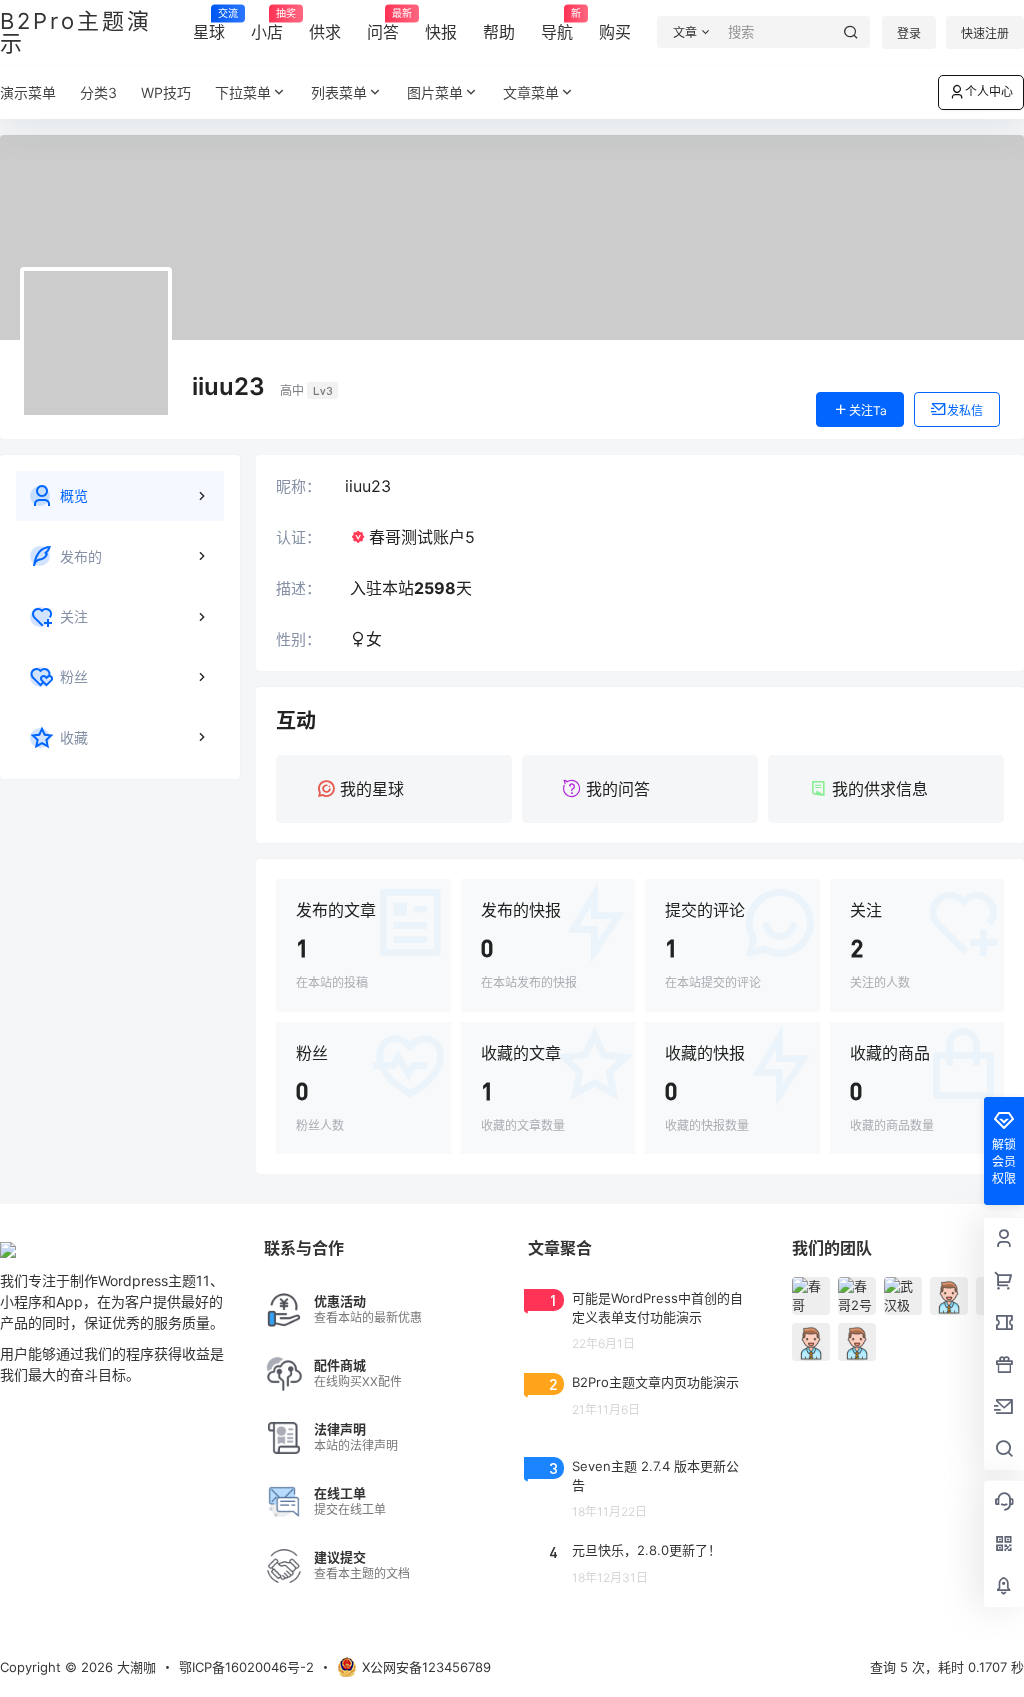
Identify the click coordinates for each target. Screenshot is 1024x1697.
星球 (209, 25)
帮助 (499, 32)
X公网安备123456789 (426, 1667)
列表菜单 (339, 92)
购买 (615, 32)
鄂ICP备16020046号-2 (246, 1667)
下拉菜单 (243, 92)
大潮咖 (134, 1667)
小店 (267, 25)
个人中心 (989, 91)
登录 (909, 33)
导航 (557, 25)
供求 (325, 32)
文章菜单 (531, 92)
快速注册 (985, 33)
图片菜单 (435, 92)
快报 (441, 32)
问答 (383, 25)
